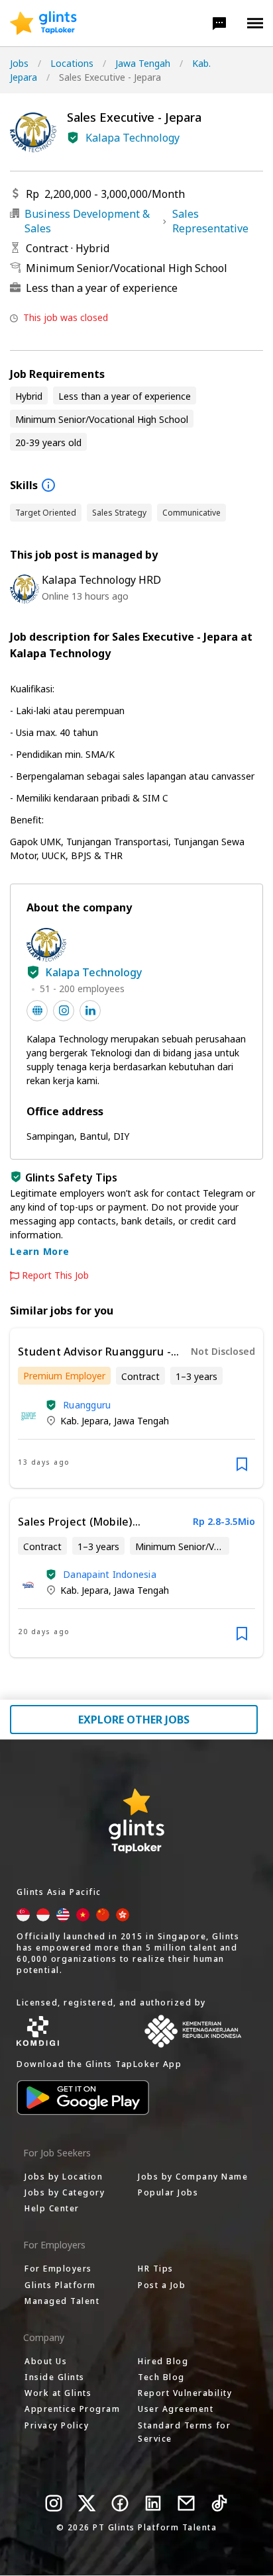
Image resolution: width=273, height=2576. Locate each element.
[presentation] (43, 23)
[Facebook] (120, 2503)
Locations (72, 63)
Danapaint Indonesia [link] (110, 1574)
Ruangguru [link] (87, 1405)
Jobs (19, 63)
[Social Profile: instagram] (64, 1011)
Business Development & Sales (87, 221)
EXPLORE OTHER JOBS (134, 1720)
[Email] (186, 2503)
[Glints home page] (43, 23)
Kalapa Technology (133, 138)
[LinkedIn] (153, 2503)
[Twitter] (87, 2503)
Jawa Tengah (143, 63)
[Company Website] (37, 1011)
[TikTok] (219, 2503)
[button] (219, 23)
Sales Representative (210, 221)
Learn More (40, 1251)
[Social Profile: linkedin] (90, 1011)
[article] (136, 1408)
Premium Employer (64, 1376)
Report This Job (55, 1275)
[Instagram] (54, 2503)
